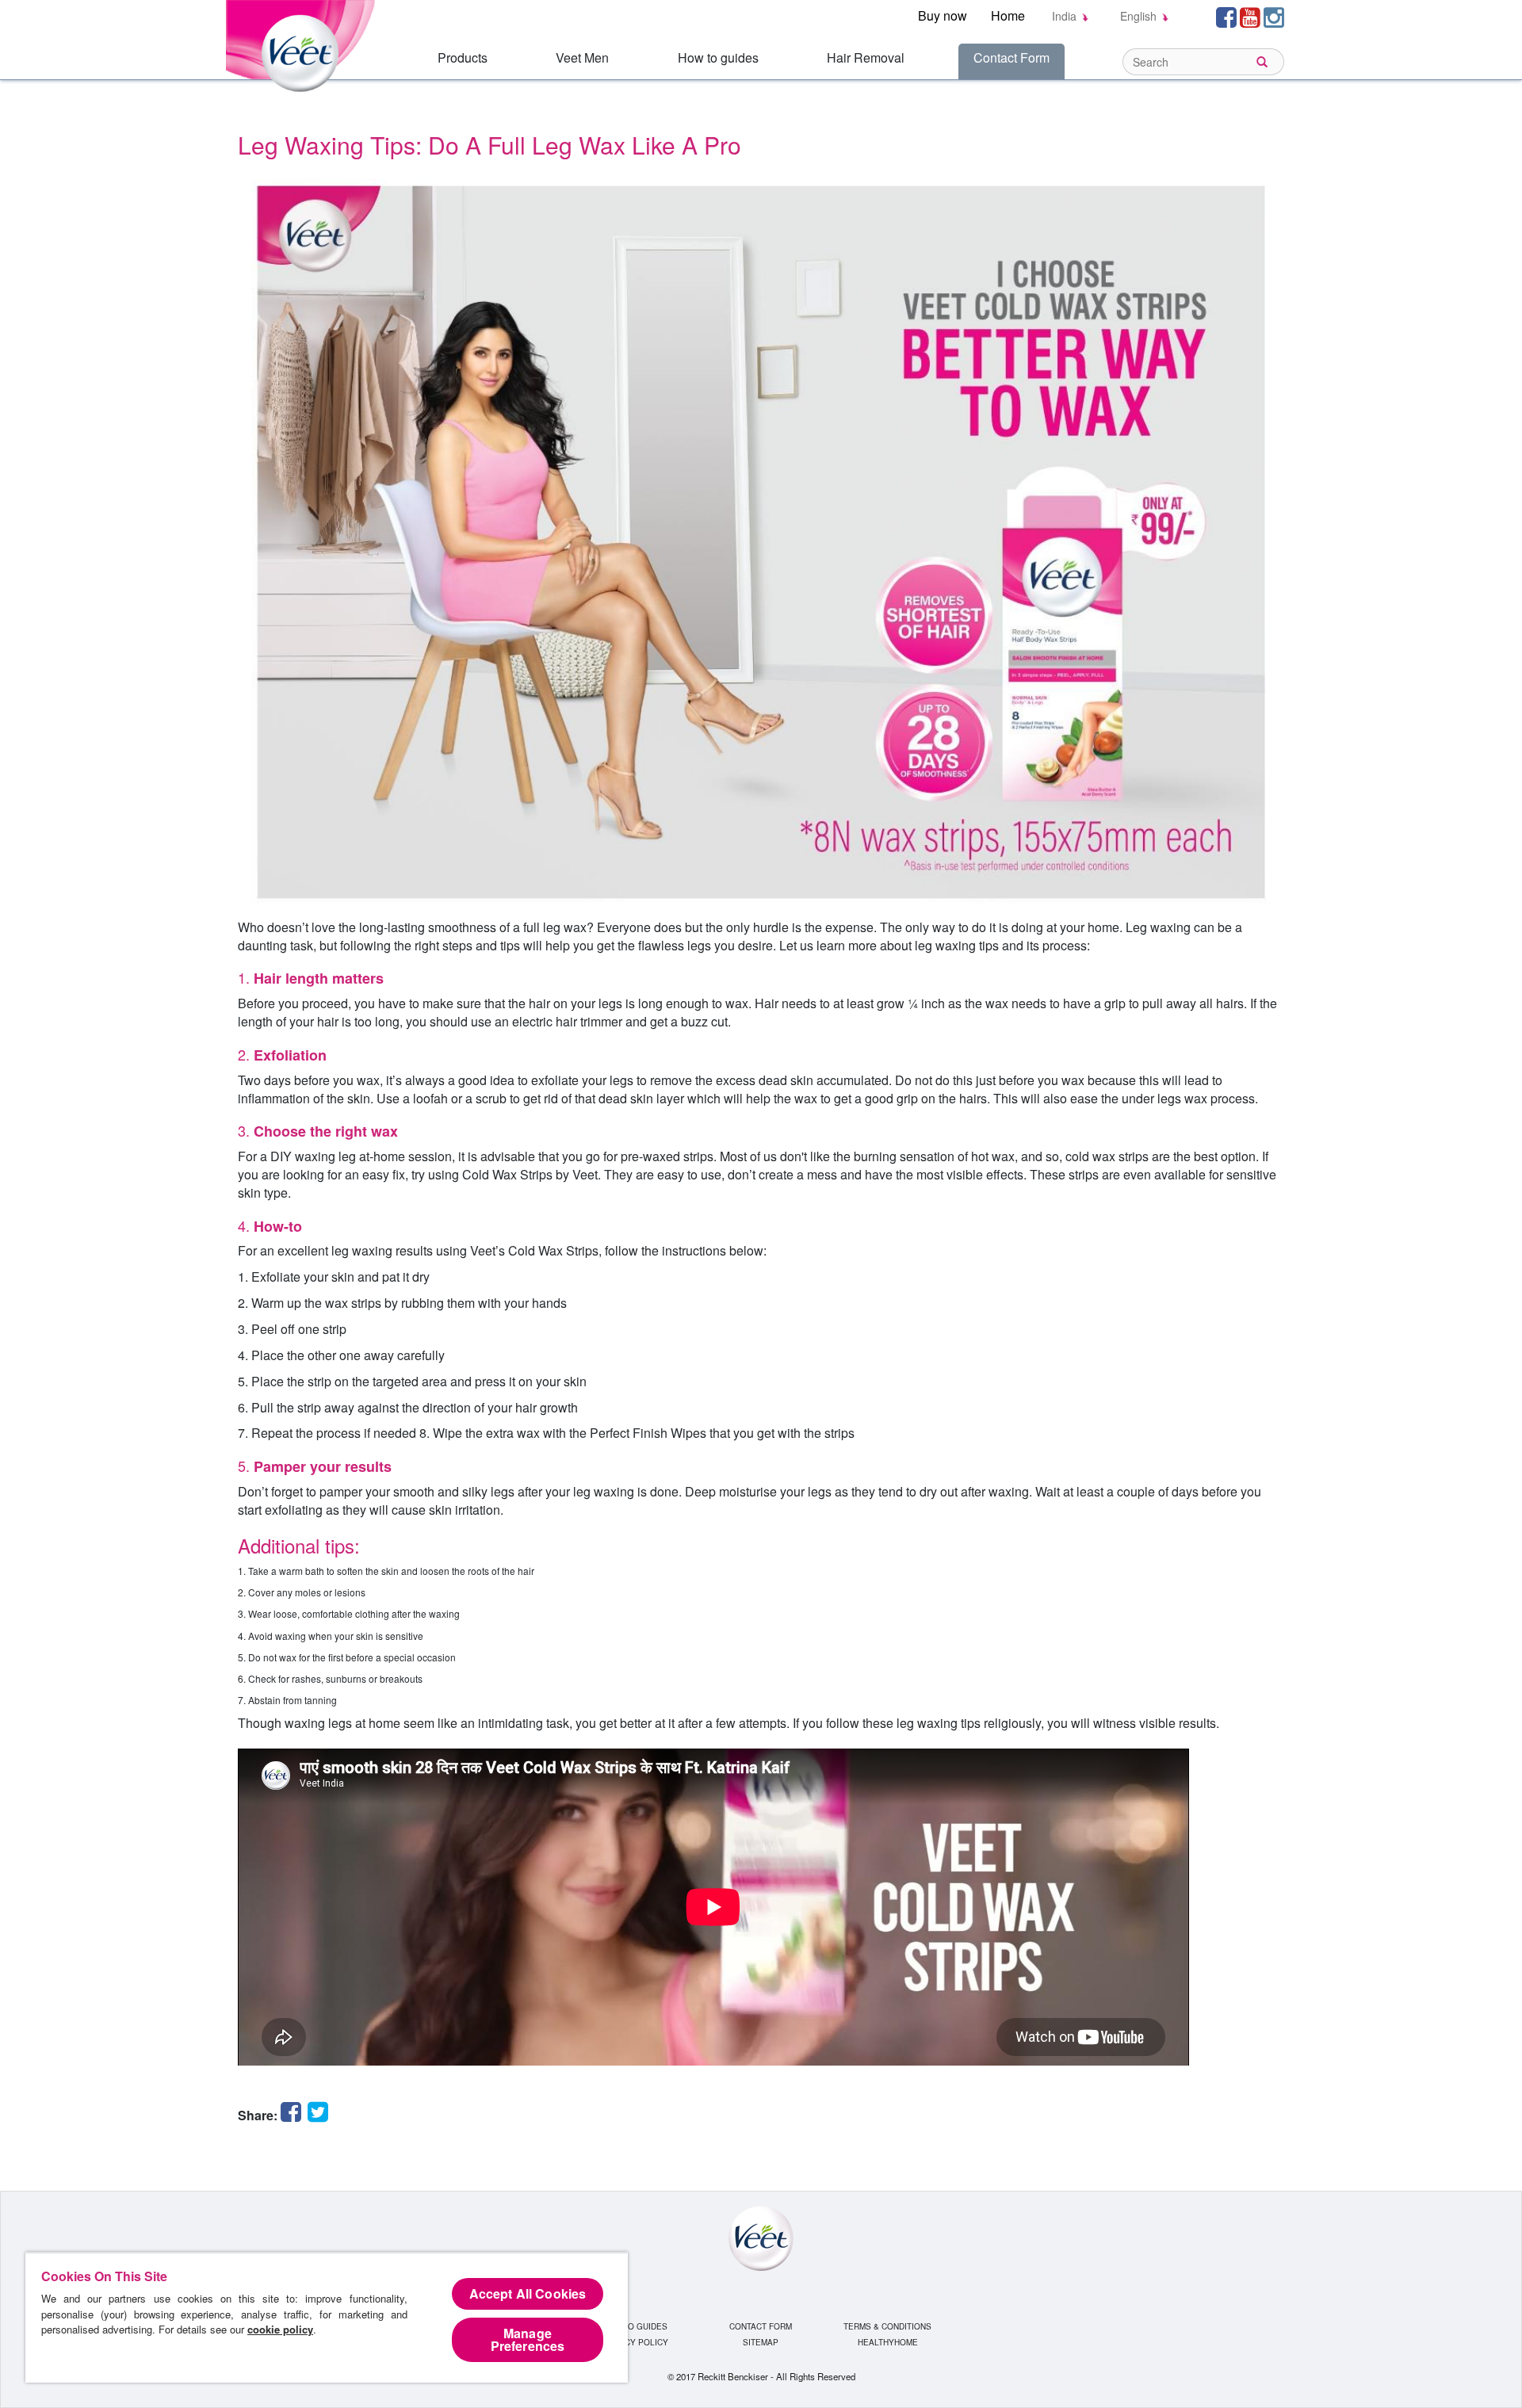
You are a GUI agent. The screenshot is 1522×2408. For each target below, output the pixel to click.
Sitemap (761, 2342)
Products (463, 57)
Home (1008, 15)
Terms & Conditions (887, 2326)
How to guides (718, 57)
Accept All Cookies (528, 2293)
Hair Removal (866, 57)
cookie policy (280, 2329)
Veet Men (582, 57)
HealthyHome (888, 2342)
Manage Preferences (528, 2339)
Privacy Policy (635, 2342)
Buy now (943, 15)
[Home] (303, 44)
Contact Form (1011, 57)
